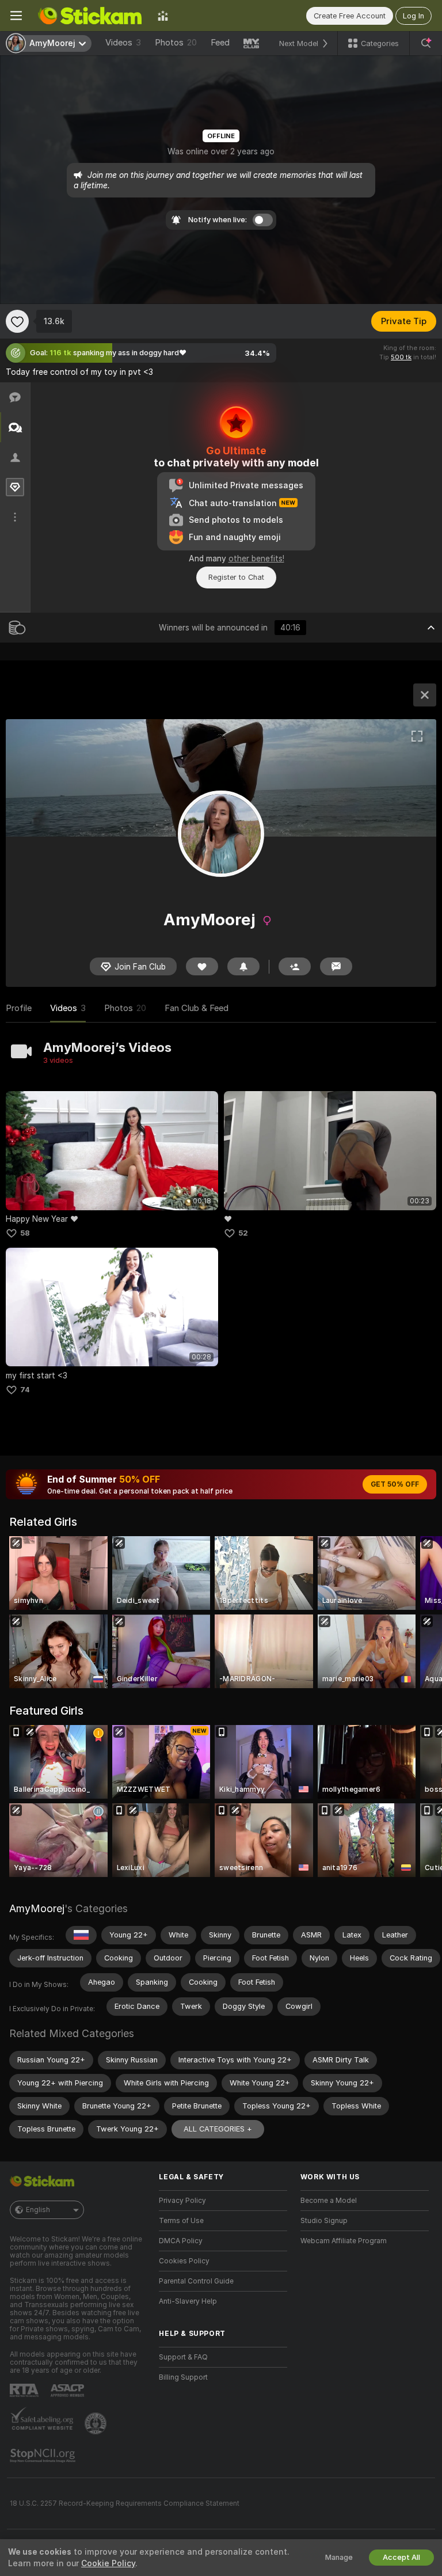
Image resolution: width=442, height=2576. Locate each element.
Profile (19, 1008)
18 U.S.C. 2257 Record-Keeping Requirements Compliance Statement (125, 2503)
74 (25, 1390)
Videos (123, 43)
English (38, 2210)
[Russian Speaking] (81, 1935)
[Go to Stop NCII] (44, 2456)
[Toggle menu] (16, 16)
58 (25, 1233)
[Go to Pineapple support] (97, 2423)
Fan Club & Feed (197, 1008)
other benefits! (256, 558)
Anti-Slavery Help (188, 2301)
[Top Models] (163, 16)
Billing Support (183, 2377)
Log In (414, 16)
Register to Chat (236, 577)
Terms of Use (181, 2221)
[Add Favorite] (17, 321)
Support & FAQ (183, 2357)
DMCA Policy (181, 2241)
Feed (220, 43)
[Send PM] (336, 966)
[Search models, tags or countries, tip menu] (426, 43)
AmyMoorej (37, 1908)
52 (243, 1233)
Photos (176, 43)
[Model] (425, 695)
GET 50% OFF (395, 1484)
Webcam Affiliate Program (344, 2241)
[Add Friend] (295, 966)
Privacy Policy (182, 2201)
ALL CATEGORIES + (218, 2129)
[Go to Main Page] (90, 16)
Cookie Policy (108, 2563)
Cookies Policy (184, 2261)
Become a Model (329, 2201)
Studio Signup (324, 2221)
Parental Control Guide (196, 2281)
